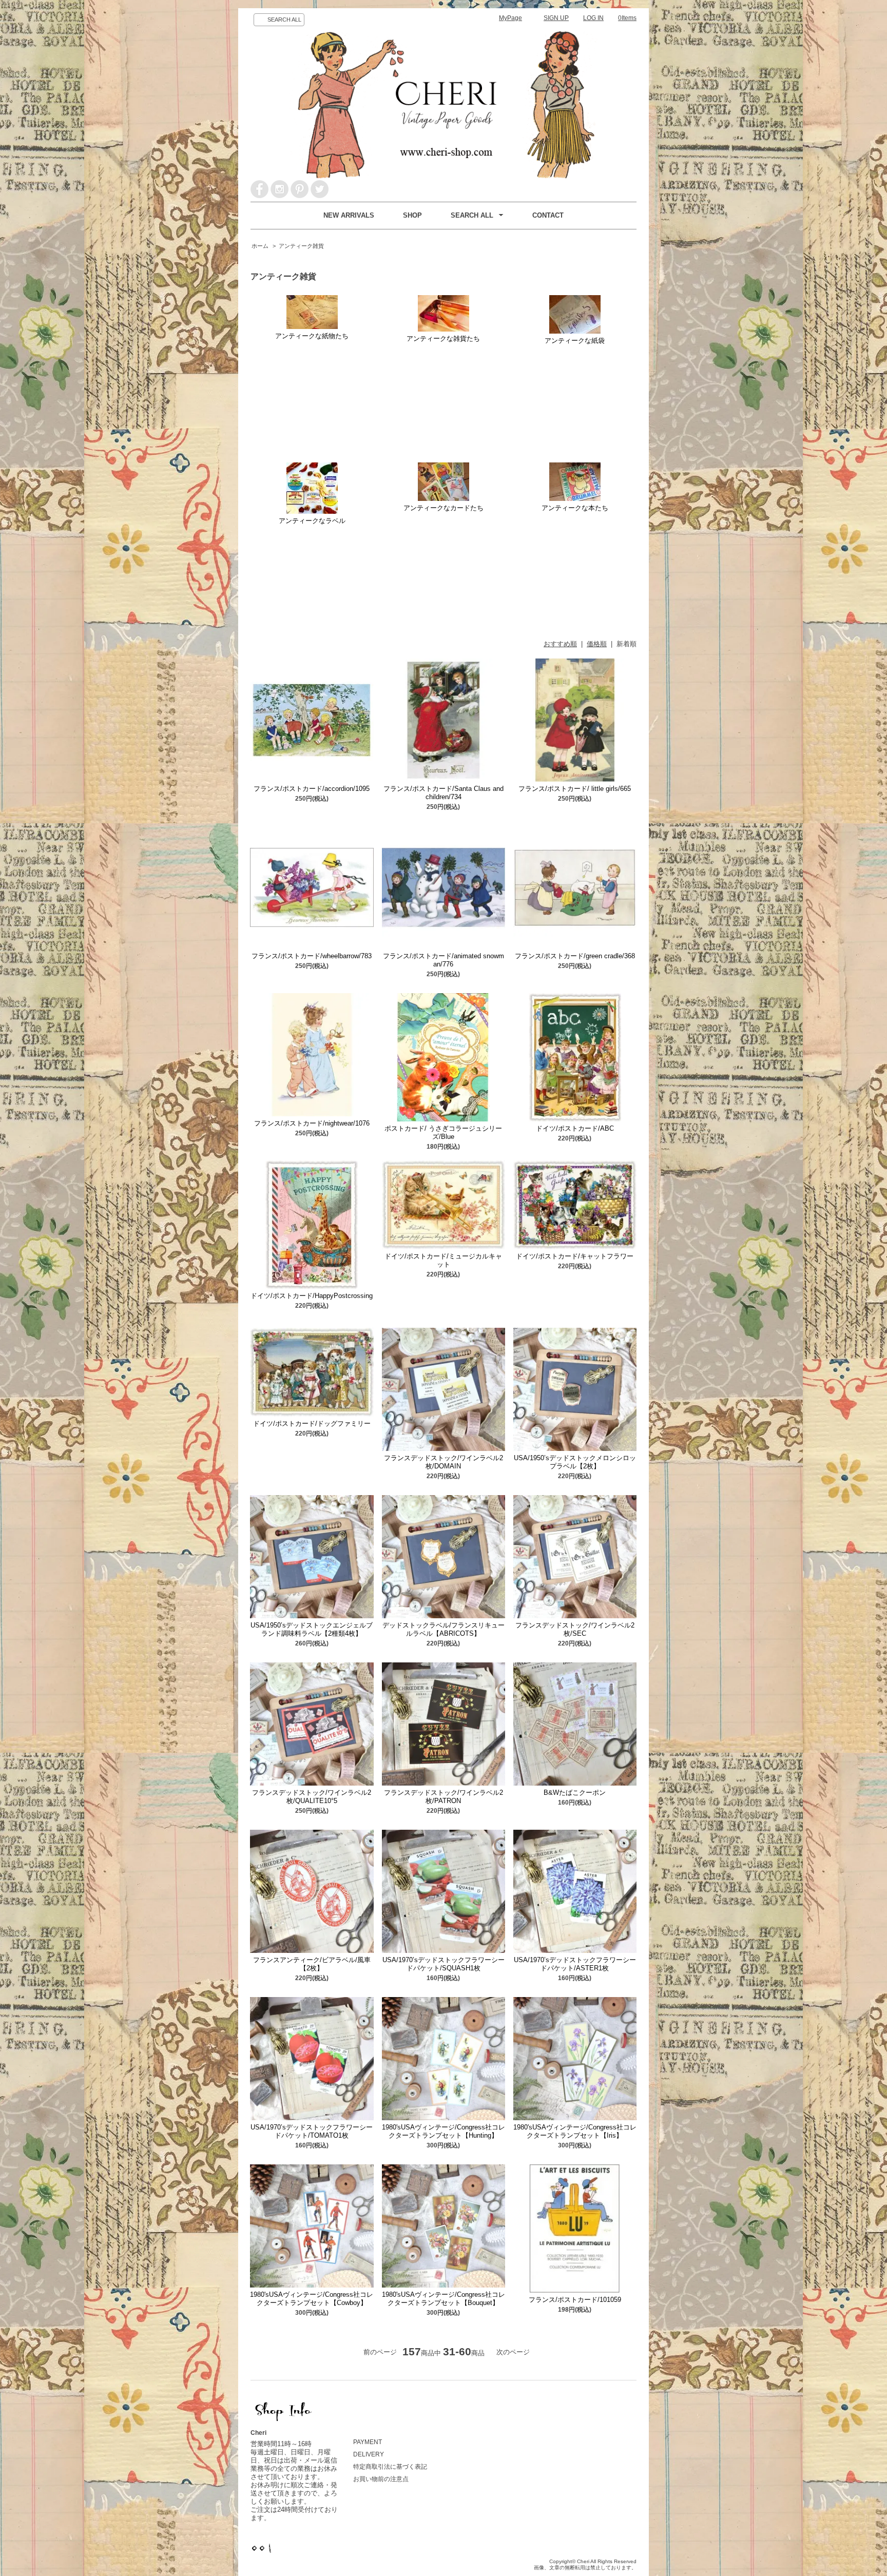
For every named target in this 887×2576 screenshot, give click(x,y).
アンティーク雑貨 (301, 246)
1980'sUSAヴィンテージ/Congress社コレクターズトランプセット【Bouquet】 (444, 2299)
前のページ (380, 2352)
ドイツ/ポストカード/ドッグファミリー (312, 1423)
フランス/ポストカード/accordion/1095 (312, 789)
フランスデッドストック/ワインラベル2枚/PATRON (444, 1797)
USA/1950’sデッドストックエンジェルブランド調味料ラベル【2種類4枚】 (312, 1629)
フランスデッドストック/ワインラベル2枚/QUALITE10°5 (312, 1797)
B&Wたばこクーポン (575, 1793)
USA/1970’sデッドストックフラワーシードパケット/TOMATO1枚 (312, 2131)
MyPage (510, 18)
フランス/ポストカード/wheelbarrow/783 (312, 956)
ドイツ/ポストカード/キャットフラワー (575, 1256)
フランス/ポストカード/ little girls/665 (575, 789)
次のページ (513, 2352)
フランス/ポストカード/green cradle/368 (575, 956)
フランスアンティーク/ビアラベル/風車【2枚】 (312, 1964)
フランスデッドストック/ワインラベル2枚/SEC (575, 1629)
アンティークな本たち (575, 508)
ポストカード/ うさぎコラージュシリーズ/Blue (443, 1132)
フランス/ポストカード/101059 (575, 2300)
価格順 (597, 644)
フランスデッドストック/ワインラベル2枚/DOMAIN (444, 1462)
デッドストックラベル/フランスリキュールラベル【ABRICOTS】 (444, 1629)
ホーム (260, 246)
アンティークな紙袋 (575, 341)
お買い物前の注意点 (381, 2479)
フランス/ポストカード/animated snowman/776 (444, 960)
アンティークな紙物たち (312, 336)
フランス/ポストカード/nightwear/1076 (312, 1123)
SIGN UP (556, 18)
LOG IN (593, 18)
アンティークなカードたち (444, 508)
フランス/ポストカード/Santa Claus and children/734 (444, 793)
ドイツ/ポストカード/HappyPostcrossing (312, 1296)
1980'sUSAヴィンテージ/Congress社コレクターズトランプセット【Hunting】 (444, 2131)
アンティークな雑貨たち (443, 338)
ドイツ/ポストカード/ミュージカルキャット (443, 1260)
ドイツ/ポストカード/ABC (575, 1128)
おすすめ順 (560, 644)
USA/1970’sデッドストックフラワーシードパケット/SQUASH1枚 (444, 1964)
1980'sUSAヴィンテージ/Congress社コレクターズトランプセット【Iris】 (575, 2131)
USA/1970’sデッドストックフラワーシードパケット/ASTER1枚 (575, 1964)
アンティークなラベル (312, 521)
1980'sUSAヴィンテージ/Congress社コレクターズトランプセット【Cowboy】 (312, 2299)
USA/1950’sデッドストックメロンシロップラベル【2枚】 (575, 1462)
